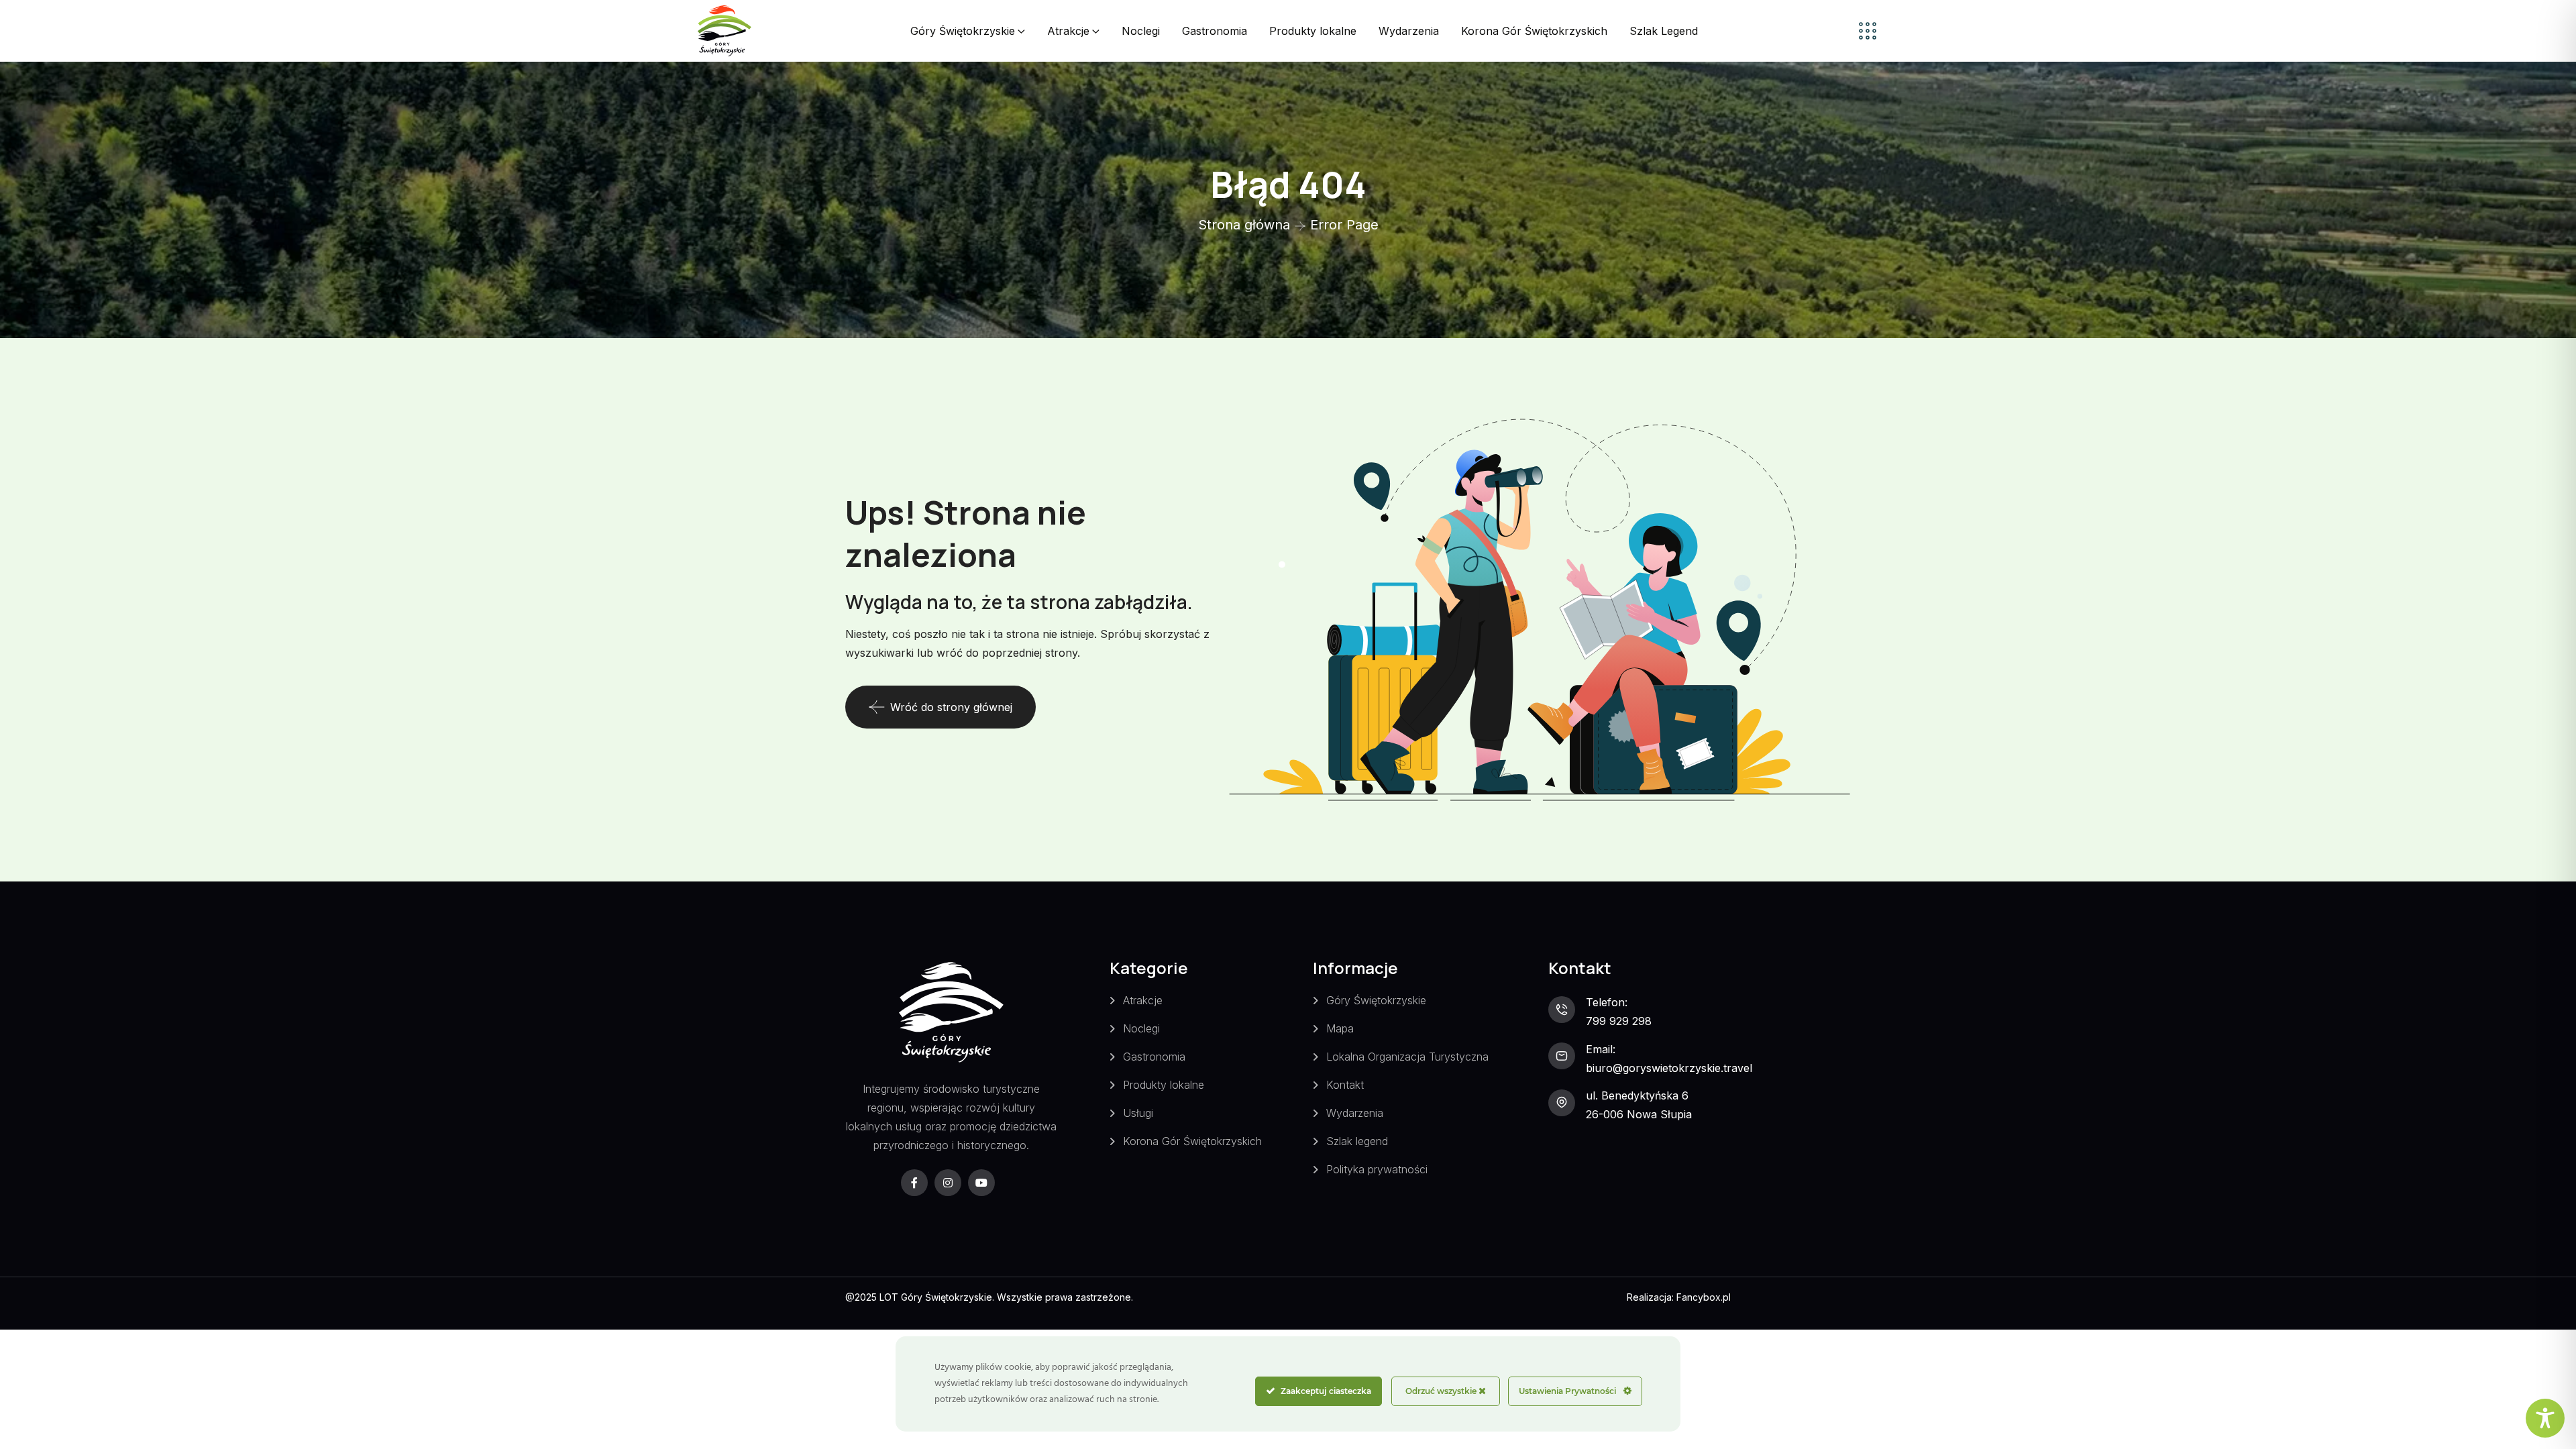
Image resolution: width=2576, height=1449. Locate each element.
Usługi (1138, 1113)
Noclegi (1141, 31)
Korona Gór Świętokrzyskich (1534, 31)
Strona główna (1244, 225)
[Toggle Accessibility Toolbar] (2545, 1418)
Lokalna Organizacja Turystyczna (1407, 1057)
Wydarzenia (1409, 31)
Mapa (1340, 1028)
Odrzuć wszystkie (1442, 1391)
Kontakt (1345, 1085)
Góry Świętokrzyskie (963, 31)
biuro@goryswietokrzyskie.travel (1669, 1068)
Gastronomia (1215, 31)
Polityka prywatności (1377, 1169)
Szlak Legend (1664, 31)
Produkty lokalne (1313, 31)
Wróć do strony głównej (951, 707)
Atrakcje (1068, 31)
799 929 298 (1619, 1021)
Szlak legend (1357, 1141)
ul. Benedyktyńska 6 (1637, 1095)
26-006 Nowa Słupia (1639, 1114)
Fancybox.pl (1704, 1297)
